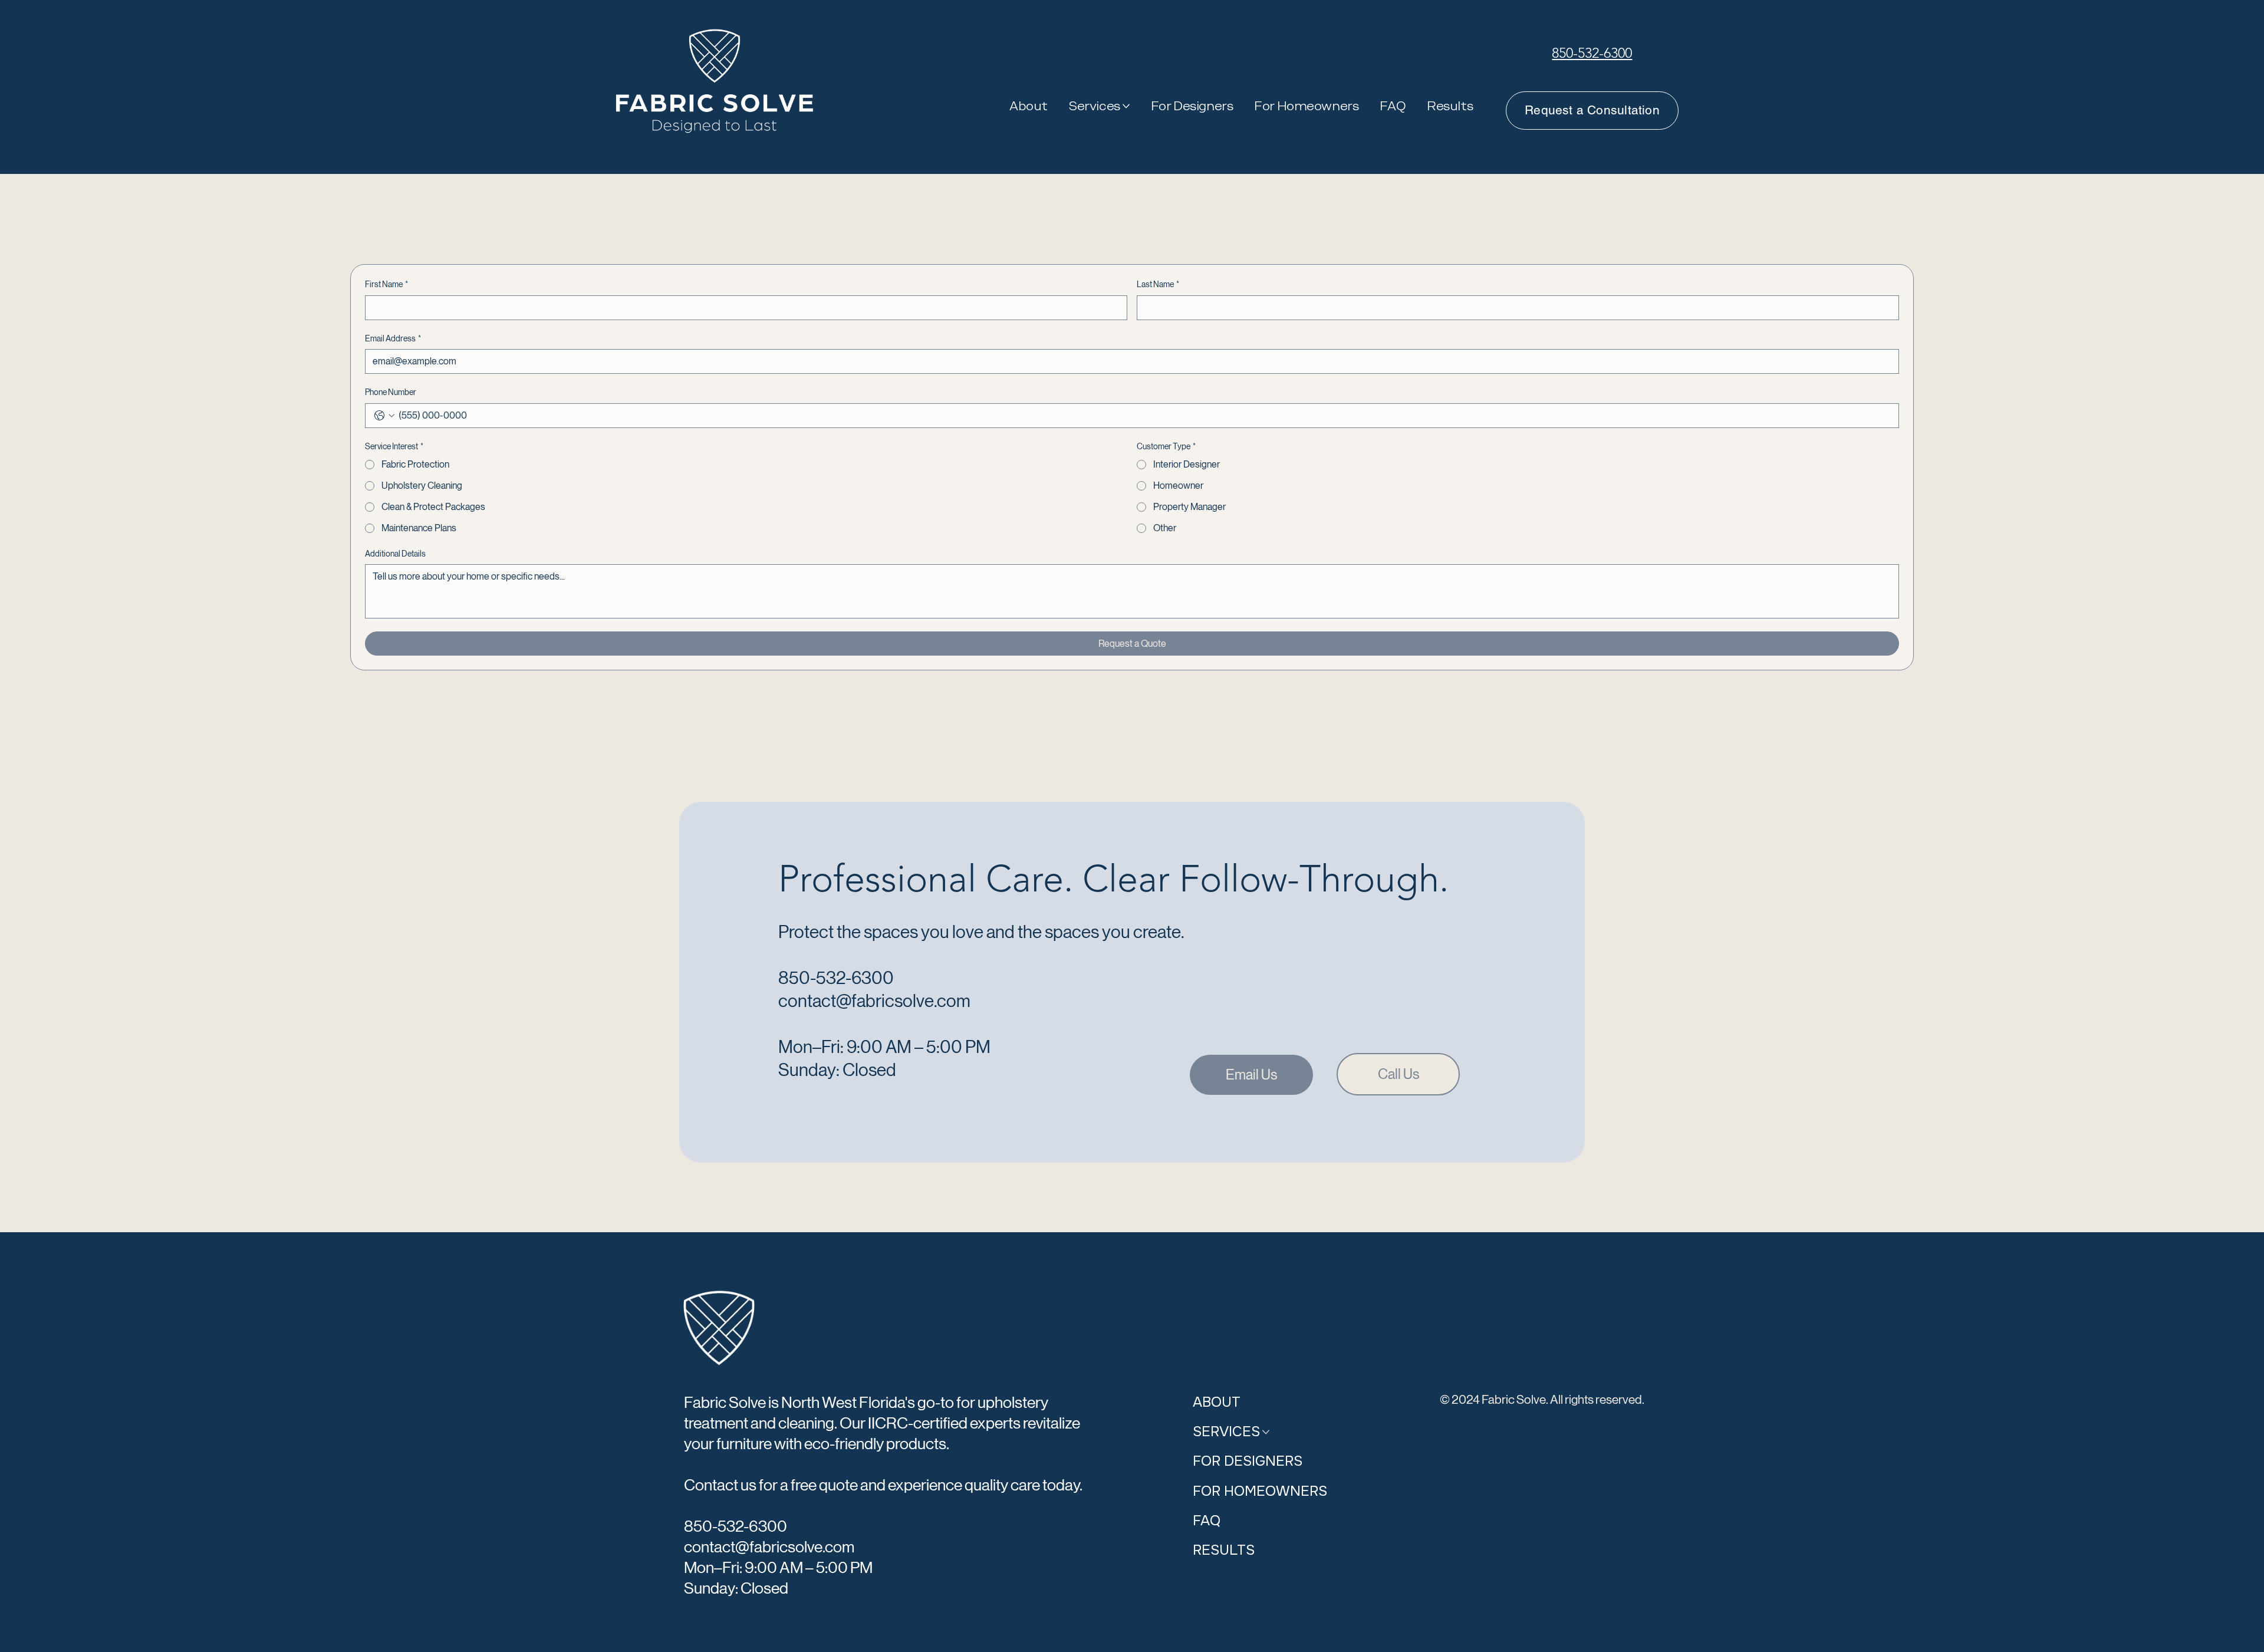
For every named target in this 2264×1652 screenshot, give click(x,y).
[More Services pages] (1126, 106)
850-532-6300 (1592, 53)
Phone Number (391, 392)
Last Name (1158, 284)
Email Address (393, 338)
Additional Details (395, 554)
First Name (386, 284)
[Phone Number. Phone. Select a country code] (384, 416)
